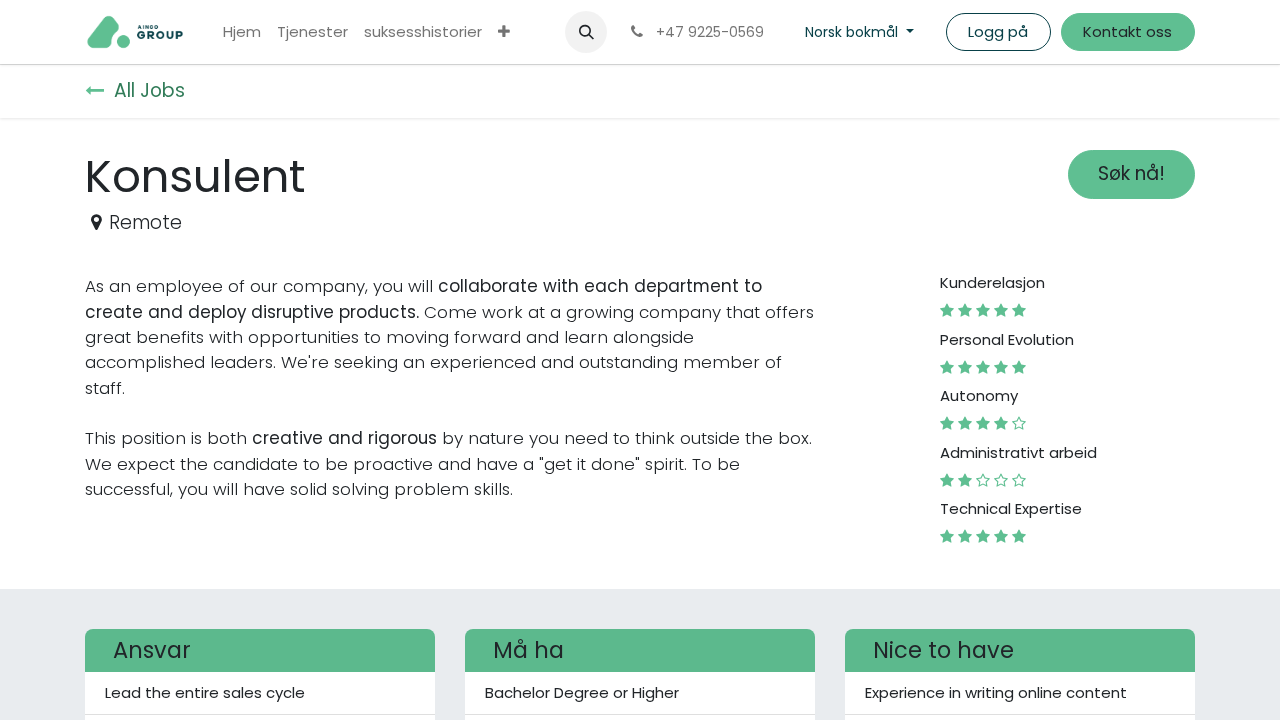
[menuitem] (242, 32)
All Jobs (149, 90)
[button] (586, 32)
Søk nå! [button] (1131, 173)
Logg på (998, 31)
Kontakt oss (1127, 31)
